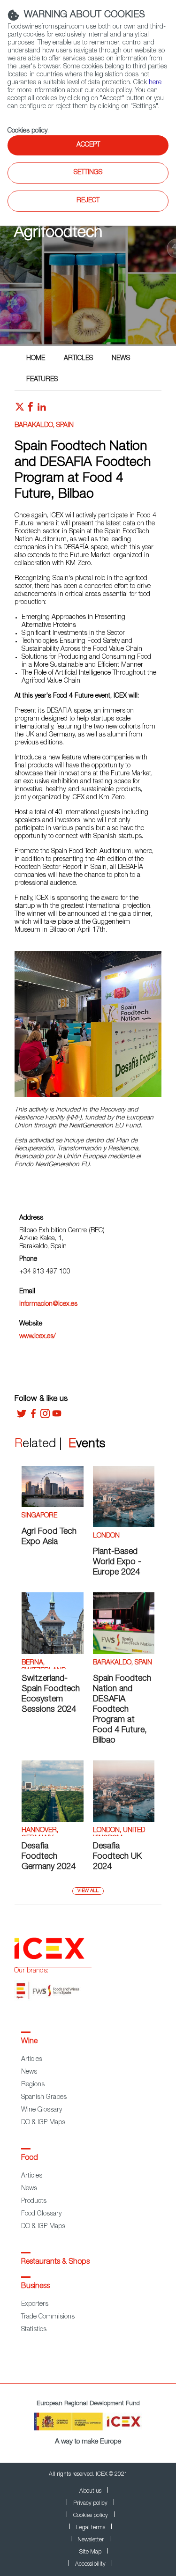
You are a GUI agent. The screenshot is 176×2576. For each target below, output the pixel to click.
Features (42, 380)
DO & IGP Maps (43, 2123)
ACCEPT (88, 145)
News (121, 359)
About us (90, 2491)
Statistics (34, 2330)
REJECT (88, 201)
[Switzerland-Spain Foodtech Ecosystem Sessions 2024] (52, 1653)
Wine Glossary (42, 2110)
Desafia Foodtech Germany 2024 (49, 1857)
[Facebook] (33, 1417)
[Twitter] (22, 1417)
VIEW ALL (88, 1891)
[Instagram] (45, 1417)
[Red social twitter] (20, 409)
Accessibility (90, 2564)
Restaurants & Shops (55, 2262)
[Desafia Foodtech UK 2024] (124, 1820)
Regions (33, 2085)
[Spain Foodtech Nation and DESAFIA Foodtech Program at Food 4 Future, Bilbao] (124, 1653)
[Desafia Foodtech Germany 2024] (52, 1820)
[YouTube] (57, 1417)
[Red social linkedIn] (42, 409)
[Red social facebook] (31, 409)
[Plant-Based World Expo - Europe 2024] (124, 1526)
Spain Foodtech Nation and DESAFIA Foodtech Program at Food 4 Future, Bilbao (122, 1710)
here (155, 83)
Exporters (35, 2304)
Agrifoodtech (58, 234)
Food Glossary (41, 2214)
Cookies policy (27, 131)
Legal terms (91, 2528)
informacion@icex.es (48, 1304)
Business (35, 2287)
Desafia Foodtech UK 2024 (117, 1857)
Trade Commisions (48, 2317)
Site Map (90, 2552)
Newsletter (91, 2540)
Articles (78, 359)
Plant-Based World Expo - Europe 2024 (117, 1562)
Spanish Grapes (44, 2098)
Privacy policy (90, 2503)
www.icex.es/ (38, 1337)
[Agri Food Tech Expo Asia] (52, 1506)
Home (36, 359)
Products (34, 2201)
